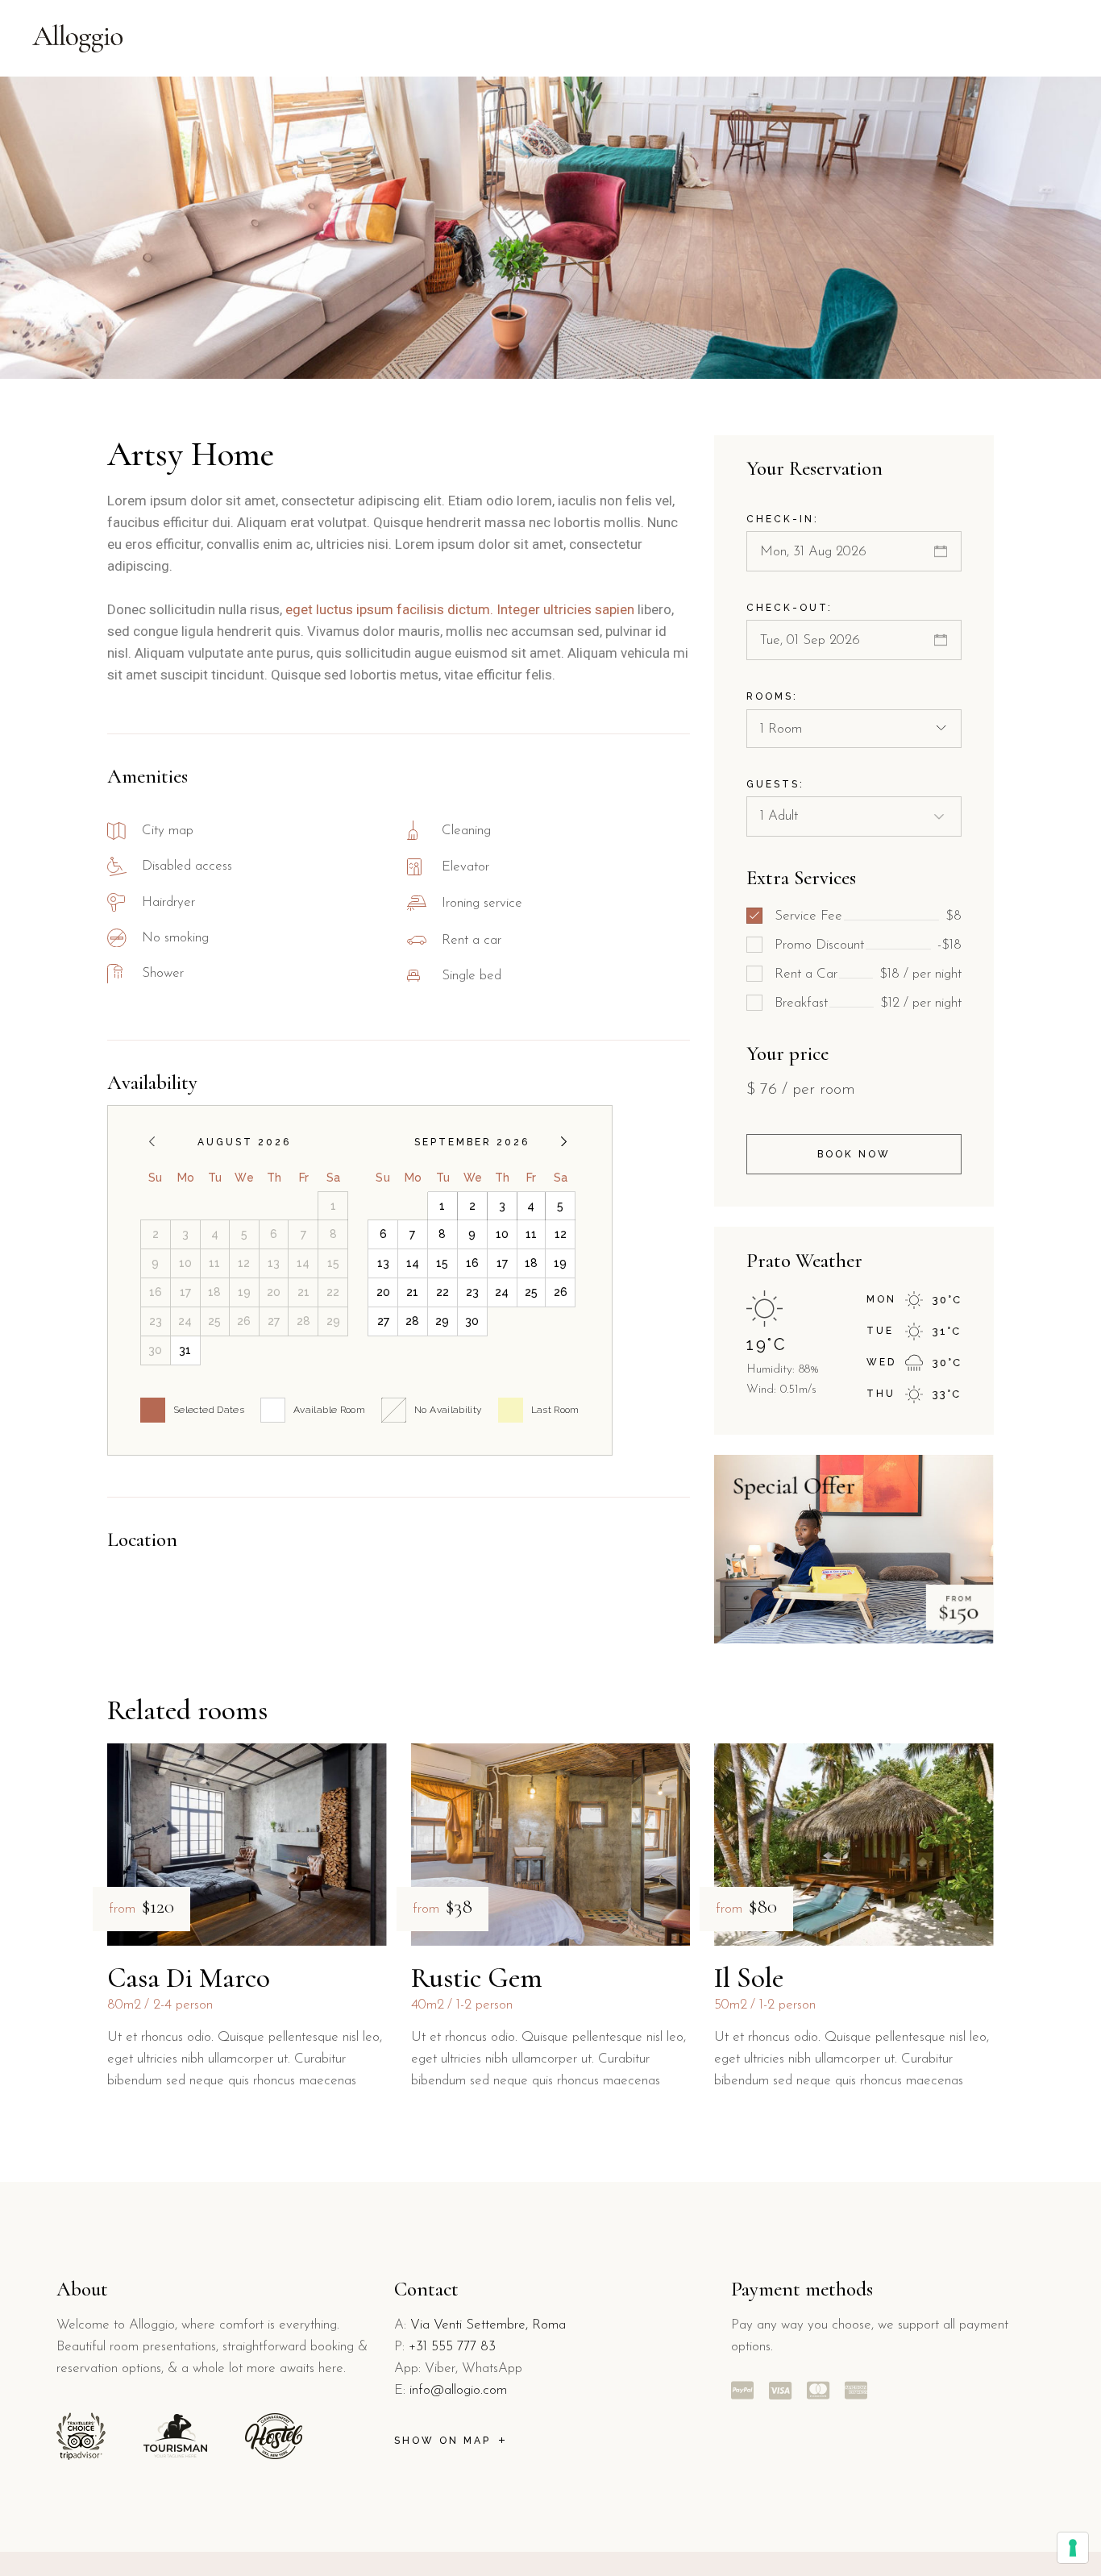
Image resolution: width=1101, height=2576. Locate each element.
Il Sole (749, 1978)
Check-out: (789, 608)
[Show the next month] (564, 1142)
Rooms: (772, 696)
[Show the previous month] (152, 1142)
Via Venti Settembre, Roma (488, 2325)
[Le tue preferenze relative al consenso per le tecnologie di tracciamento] (1073, 2548)
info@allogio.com (458, 2390)
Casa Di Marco (189, 1978)
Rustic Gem (477, 1978)
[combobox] (854, 729)
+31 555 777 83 (452, 2347)
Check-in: (783, 519)
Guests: (775, 784)
